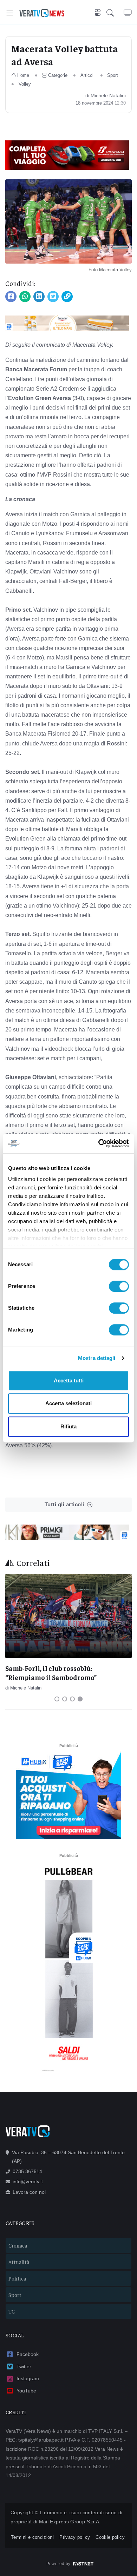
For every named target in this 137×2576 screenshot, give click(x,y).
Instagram (28, 2378)
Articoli (87, 75)
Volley (25, 84)
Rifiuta (68, 1426)
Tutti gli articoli (64, 1504)
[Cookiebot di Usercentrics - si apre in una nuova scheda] (99, 1143)
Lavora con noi (29, 2192)
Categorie (58, 75)
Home (23, 75)
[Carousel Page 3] (72, 1699)
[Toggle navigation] (10, 13)
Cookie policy (110, 2537)
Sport (113, 75)
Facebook (28, 2354)
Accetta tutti (69, 1380)
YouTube (26, 2391)
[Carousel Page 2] (65, 1699)
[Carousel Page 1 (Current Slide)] (57, 1699)
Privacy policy (75, 2537)
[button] (115, 13)
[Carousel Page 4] (80, 1699)
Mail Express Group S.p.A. (70, 2522)
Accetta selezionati (68, 1403)
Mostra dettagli (97, 1358)
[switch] (119, 1286)
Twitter (24, 2366)
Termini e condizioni (32, 2537)
